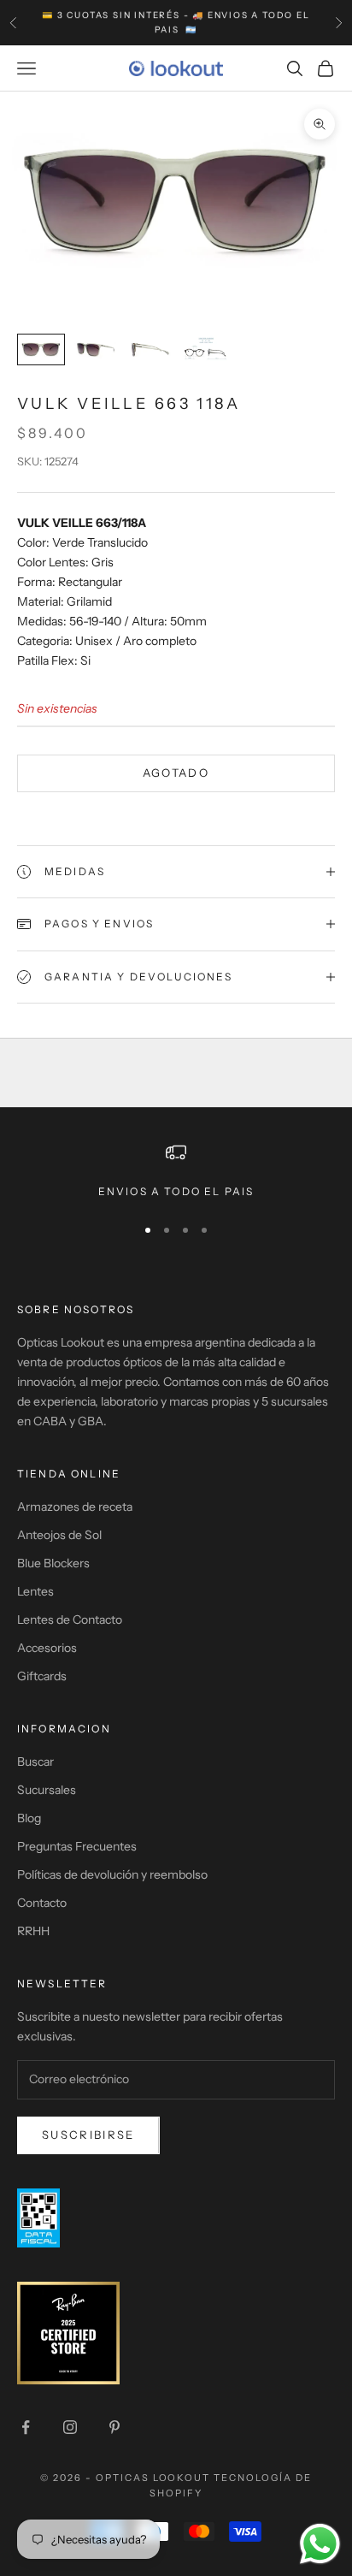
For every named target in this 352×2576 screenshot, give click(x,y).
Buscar (35, 1762)
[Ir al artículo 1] (41, 349)
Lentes (35, 1591)
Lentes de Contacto (70, 1620)
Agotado (176, 773)
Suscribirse (88, 2135)
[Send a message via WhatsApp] (320, 2544)
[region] (176, 1171)
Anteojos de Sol (59, 1535)
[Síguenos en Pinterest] (114, 2427)
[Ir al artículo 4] (205, 349)
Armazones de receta (75, 1507)
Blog (29, 1818)
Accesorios (47, 1648)
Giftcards (42, 1676)
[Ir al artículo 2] (96, 349)
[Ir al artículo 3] (150, 349)
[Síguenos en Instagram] (70, 2427)
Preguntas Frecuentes (77, 1846)
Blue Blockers (53, 1563)
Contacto (42, 1903)
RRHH (33, 1931)
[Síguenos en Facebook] (26, 2427)
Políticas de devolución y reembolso (112, 1874)
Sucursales (47, 1790)
